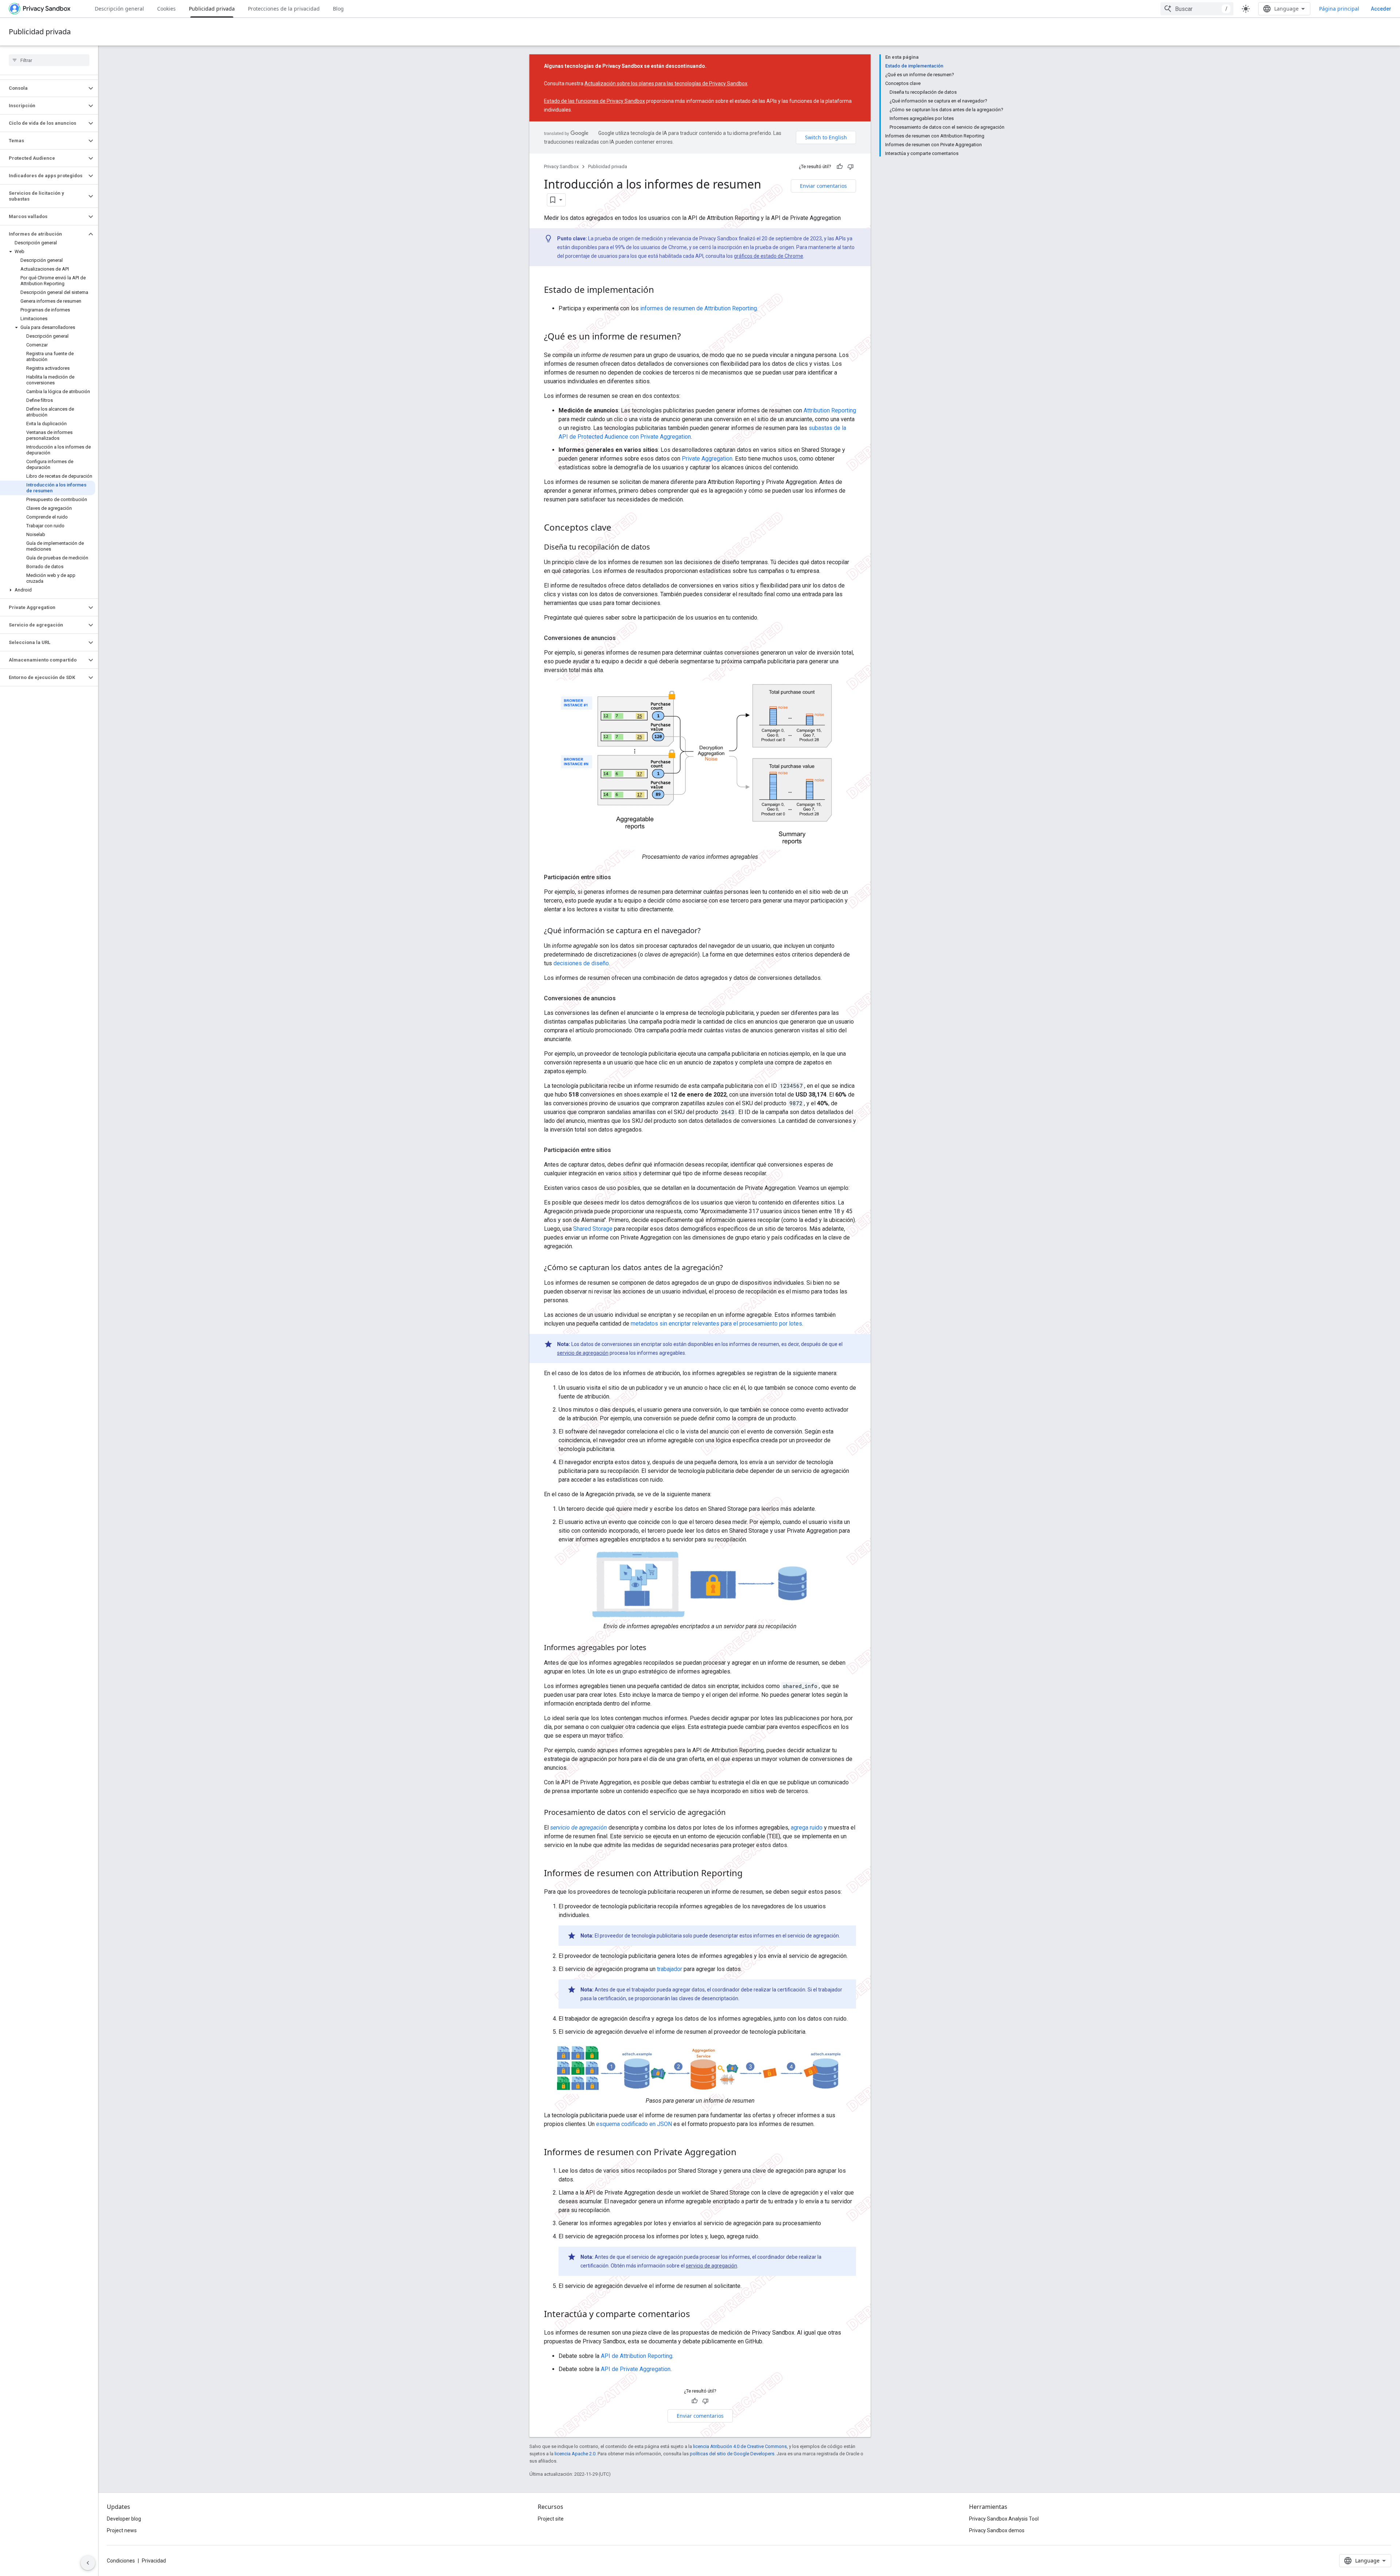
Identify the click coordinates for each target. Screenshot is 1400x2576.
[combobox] (1197, 9)
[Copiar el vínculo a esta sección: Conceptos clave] (619, 528)
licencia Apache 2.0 (575, 2454)
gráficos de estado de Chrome (769, 256)
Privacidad (154, 2561)
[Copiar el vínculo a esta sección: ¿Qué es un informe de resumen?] (688, 337)
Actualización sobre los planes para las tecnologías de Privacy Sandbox (666, 84)
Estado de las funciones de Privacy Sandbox (594, 101)
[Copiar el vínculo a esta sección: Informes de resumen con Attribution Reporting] (750, 1874)
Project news (122, 2530)
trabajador (670, 1969)
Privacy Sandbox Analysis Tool (1004, 2519)
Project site (551, 2519)
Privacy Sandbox (561, 166)
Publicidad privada (212, 9)
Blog (338, 9)
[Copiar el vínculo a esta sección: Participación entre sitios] (618, 877)
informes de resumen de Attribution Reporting (699, 308)
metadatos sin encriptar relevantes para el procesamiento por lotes (716, 1324)
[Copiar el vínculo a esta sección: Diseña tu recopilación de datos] (657, 548)
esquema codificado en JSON (634, 2124)
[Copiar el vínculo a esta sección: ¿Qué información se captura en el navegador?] (708, 931)
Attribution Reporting (830, 410)
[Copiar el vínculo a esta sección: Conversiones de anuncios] (623, 638)
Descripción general (119, 9)
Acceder (1381, 9)
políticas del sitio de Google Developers (732, 2454)
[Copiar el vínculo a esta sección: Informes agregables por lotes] (654, 1648)
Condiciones (121, 2561)
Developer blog (124, 2519)
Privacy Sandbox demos (997, 2530)
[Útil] (840, 167)
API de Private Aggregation (636, 2369)
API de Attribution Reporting (637, 2356)
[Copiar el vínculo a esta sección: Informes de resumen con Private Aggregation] (744, 2153)
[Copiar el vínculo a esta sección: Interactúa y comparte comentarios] (697, 2315)
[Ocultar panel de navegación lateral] (88, 2563)
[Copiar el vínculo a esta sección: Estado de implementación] (661, 291)
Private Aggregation (707, 459)
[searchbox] (49, 60)
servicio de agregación (583, 1353)
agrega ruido (807, 1828)
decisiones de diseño (581, 963)
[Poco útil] (851, 167)
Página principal (1339, 9)
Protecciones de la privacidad (284, 9)
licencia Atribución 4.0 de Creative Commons (740, 2446)
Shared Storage (593, 1229)
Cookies (166, 9)
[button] (43, 88)
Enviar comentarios (823, 186)
